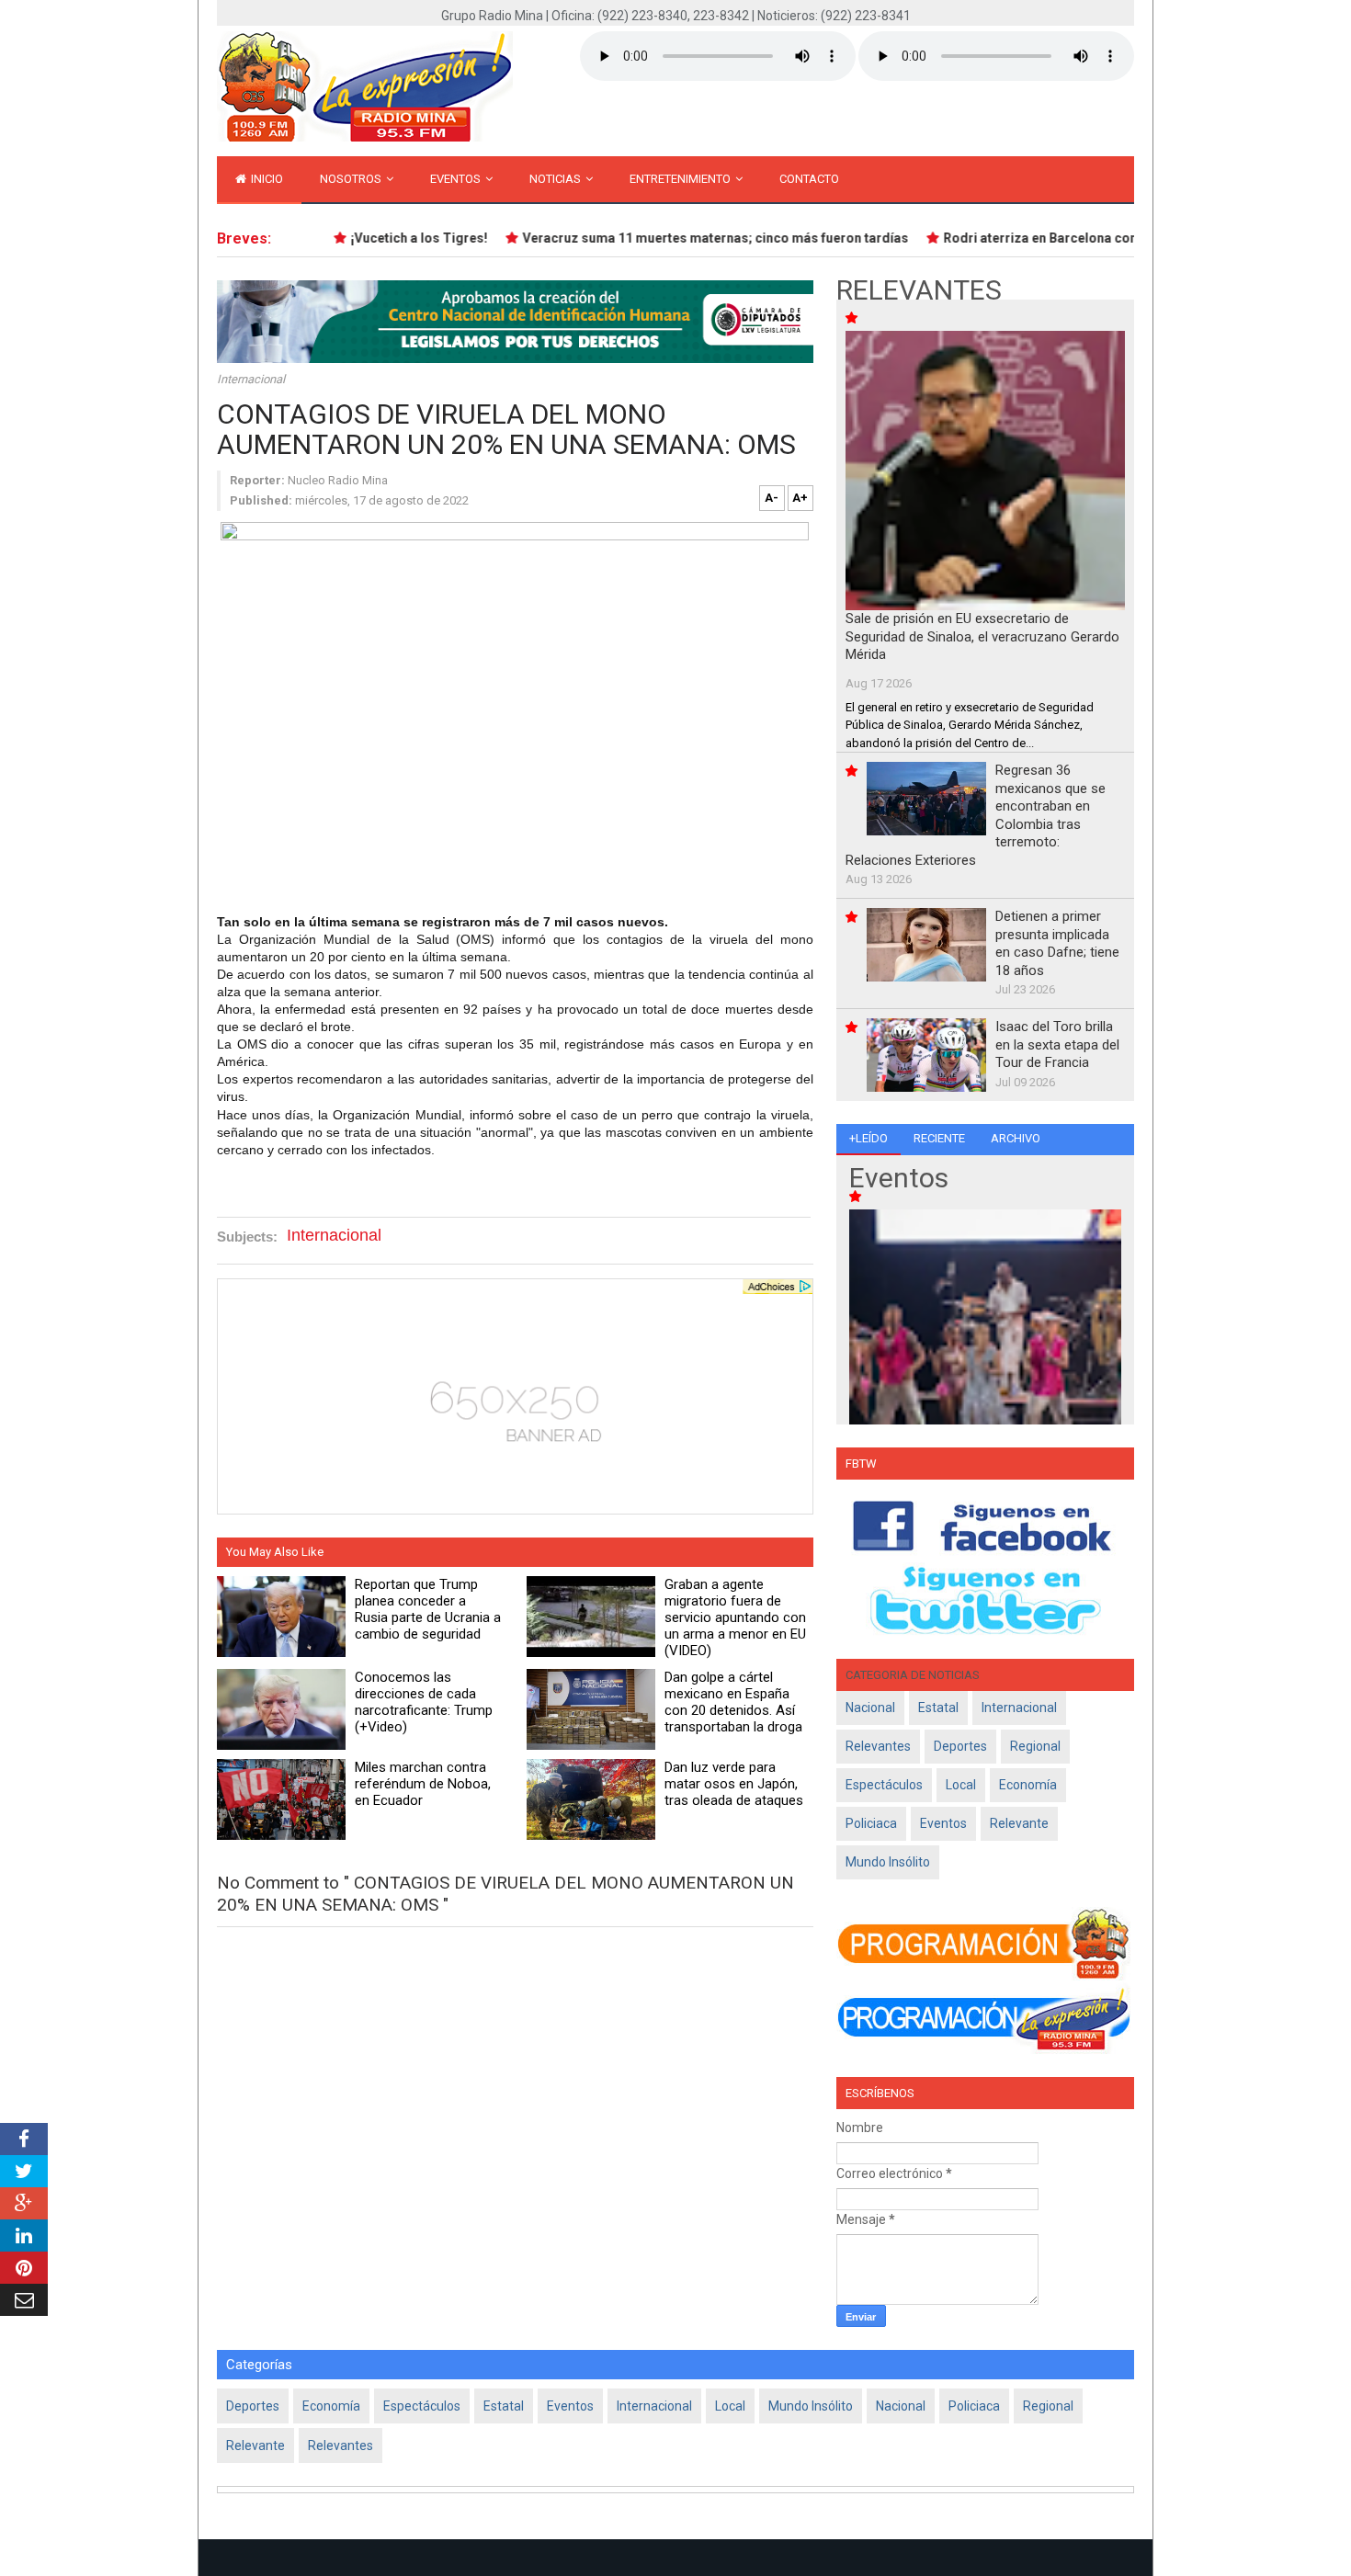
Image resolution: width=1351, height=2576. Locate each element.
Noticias (556, 179)
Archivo (1016, 1138)
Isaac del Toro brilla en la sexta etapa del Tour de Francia (1057, 1044)
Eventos (457, 179)
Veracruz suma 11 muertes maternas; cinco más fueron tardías (692, 238)
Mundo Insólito (888, 1862)
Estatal (938, 1708)
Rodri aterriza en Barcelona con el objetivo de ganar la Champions (1122, 238)
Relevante (1019, 1823)
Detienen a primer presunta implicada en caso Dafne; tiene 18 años (1057, 943)
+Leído (868, 1138)
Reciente (939, 1138)
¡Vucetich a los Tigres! (396, 238)
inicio (266, 179)
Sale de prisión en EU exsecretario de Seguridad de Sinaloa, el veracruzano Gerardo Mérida (982, 636)
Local (961, 1785)
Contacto (809, 179)
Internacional (251, 379)
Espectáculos (884, 1785)
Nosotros (352, 179)
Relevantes (878, 1746)
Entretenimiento (681, 179)
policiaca (871, 1823)
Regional (1035, 1746)
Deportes (960, 1746)
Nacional (870, 1708)
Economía (1028, 1785)
